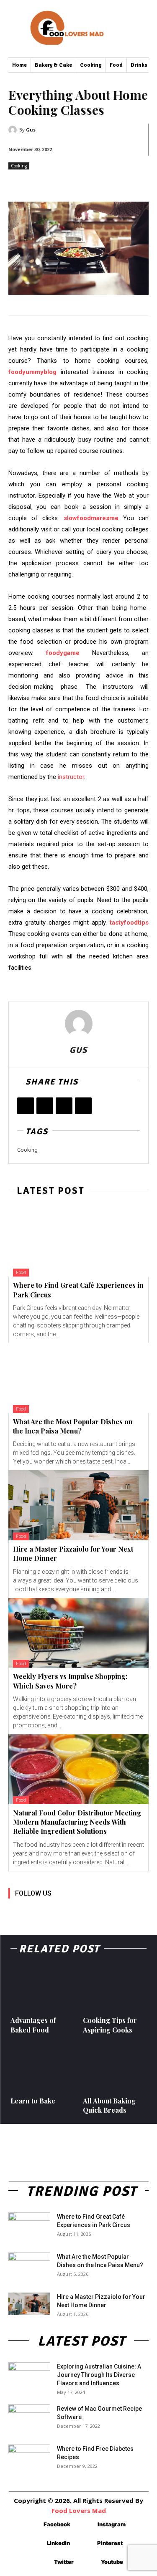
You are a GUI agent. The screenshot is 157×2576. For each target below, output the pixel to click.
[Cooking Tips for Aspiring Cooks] (115, 1988)
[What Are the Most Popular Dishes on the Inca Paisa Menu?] (78, 1378)
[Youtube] (110, 1905)
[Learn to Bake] (42, 2068)
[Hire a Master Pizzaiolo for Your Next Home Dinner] (78, 1505)
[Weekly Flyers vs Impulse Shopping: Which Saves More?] (78, 1633)
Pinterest (110, 2543)
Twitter (64, 2562)
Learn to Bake (33, 2101)
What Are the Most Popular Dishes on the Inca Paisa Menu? (73, 1426)
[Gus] (14, 130)
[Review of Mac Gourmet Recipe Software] (29, 2419)
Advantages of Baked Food (33, 2025)
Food (21, 1273)
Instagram (112, 2524)
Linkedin (58, 2543)
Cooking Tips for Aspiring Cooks (110, 2025)
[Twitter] (45, 1106)
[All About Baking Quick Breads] (115, 2068)
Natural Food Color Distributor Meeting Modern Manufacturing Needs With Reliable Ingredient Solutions (77, 1822)
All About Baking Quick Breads (109, 2105)
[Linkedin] (53, 1905)
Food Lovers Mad (79, 2510)
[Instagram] (35, 1905)
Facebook (57, 2524)
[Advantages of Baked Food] (42, 1988)
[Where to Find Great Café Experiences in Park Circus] (78, 1242)
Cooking (19, 166)
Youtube (112, 2562)
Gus (31, 130)
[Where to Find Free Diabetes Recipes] (29, 2459)
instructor (71, 777)
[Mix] (83, 1106)
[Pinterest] (64, 1106)
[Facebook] (26, 1106)
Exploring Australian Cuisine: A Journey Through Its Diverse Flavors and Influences (99, 2375)
